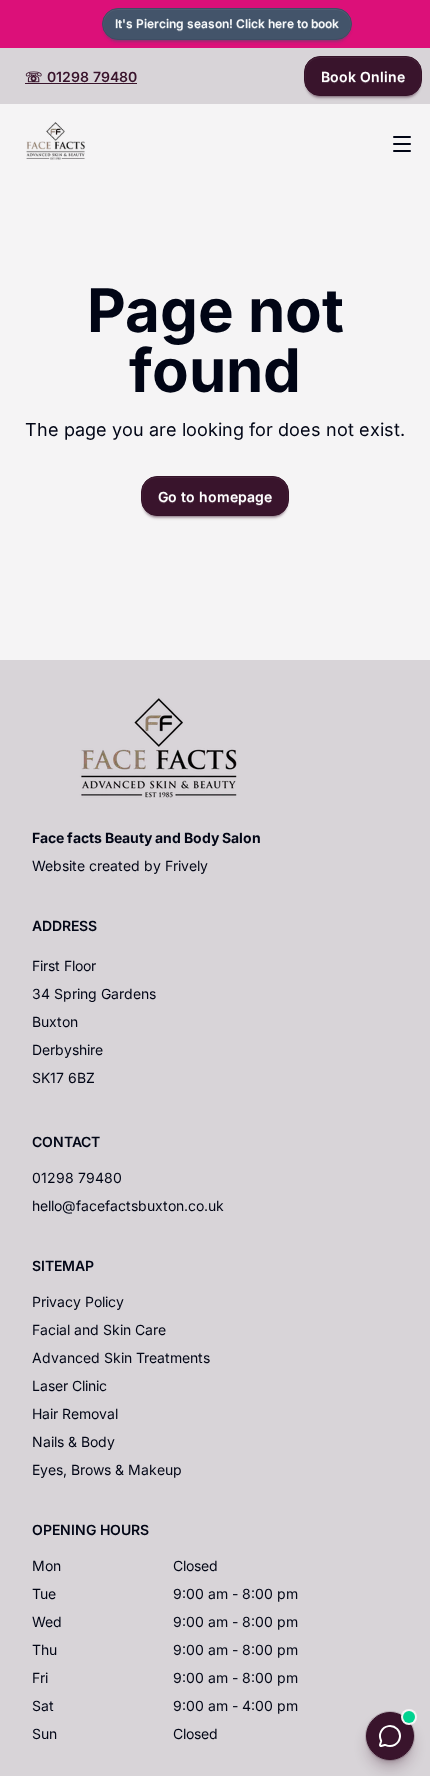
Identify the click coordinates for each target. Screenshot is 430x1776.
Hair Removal (75, 1413)
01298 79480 (77, 1177)
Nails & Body (73, 1441)
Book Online (363, 76)
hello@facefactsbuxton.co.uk (128, 1205)
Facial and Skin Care (99, 1329)
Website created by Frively (120, 865)
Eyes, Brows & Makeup (107, 1469)
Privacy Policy (78, 1301)
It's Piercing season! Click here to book (227, 23)
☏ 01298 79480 (81, 76)
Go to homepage (215, 496)
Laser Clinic (69, 1385)
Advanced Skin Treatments (121, 1357)
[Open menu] (402, 144)
